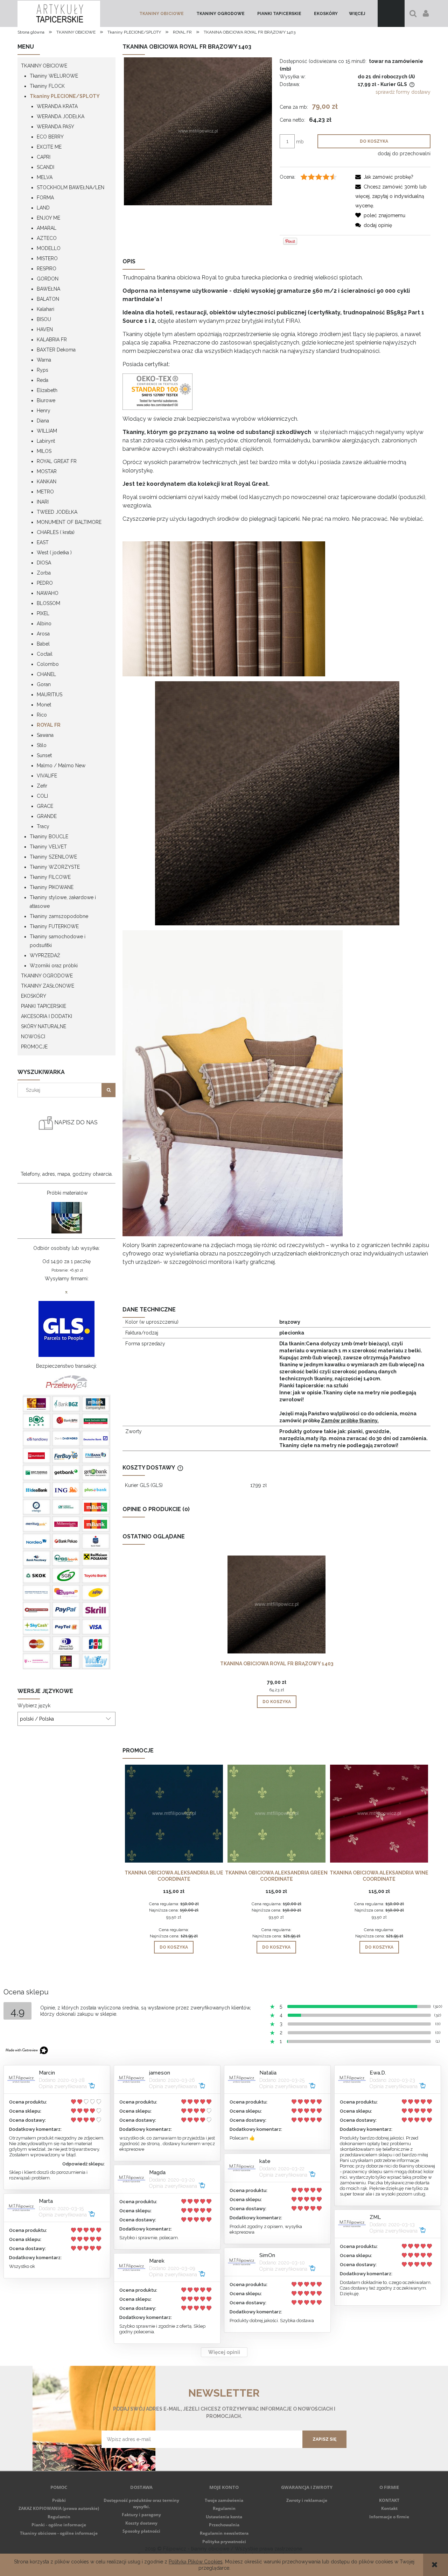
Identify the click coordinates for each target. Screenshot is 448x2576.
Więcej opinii (224, 2352)
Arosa (43, 634)
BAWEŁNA (48, 289)
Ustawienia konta (224, 2517)
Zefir (42, 786)
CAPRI (44, 157)
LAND (43, 208)
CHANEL (46, 674)
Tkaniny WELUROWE (54, 76)
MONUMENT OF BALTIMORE (69, 522)
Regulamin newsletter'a (128, 2453)
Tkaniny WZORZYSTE (55, 867)
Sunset (44, 755)
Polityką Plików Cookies (196, 2562)
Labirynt (46, 441)
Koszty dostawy (141, 2523)
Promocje (34, 1047)
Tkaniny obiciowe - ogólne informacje (59, 2533)
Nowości (33, 1037)
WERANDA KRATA (57, 106)
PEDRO (45, 583)
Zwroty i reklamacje (307, 2500)
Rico (42, 715)
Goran (44, 684)
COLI (42, 796)
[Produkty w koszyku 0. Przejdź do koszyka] (391, 13)
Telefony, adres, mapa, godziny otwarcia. (67, 1174)
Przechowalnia (224, 2525)
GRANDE (47, 816)
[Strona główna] (59, 13)
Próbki (59, 2500)
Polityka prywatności (224, 2542)
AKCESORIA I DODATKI (47, 1016)
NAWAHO (48, 593)
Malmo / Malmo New (61, 766)
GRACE (45, 806)
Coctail (45, 654)
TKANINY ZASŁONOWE (48, 986)
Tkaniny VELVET (48, 847)
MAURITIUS (50, 695)
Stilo (42, 745)
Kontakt (389, 2508)
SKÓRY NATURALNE (44, 1026)
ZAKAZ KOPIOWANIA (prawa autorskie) (59, 2508)
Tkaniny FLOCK (47, 86)
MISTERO (47, 258)
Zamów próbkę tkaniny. (350, 1421)
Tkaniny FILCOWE (50, 877)
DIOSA (44, 563)
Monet (44, 705)
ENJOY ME (48, 218)
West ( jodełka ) (54, 553)
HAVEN (45, 329)
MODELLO (49, 248)
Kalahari (45, 309)
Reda (43, 380)
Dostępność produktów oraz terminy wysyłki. (141, 2503)
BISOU (44, 319)
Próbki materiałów (67, 1193)
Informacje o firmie (389, 2517)
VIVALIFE (47, 776)
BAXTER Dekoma (56, 350)
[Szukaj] (108, 1090)
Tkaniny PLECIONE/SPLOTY (65, 96)
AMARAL (47, 228)
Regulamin (59, 2517)
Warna (44, 360)
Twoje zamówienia (224, 2500)
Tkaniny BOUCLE (49, 837)
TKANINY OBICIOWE (44, 66)
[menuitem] (162, 14)
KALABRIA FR (52, 340)
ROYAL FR (49, 725)
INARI (43, 502)
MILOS (44, 451)
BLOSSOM (48, 603)
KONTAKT (389, 2500)
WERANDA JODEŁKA (61, 116)
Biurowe (46, 400)
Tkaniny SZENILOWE (53, 857)
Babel (43, 644)
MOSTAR (47, 471)
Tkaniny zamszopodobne (59, 916)
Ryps (43, 370)
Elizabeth (47, 390)
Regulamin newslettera (224, 2533)
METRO (45, 492)
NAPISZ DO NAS (75, 1122)
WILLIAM (47, 431)
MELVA (45, 177)
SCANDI (45, 167)
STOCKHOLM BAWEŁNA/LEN (71, 187)
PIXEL (43, 613)
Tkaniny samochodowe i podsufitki (58, 941)
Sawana (45, 735)
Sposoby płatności (141, 2531)
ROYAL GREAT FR (57, 461)
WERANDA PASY (55, 127)
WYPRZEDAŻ (45, 955)
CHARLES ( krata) (56, 532)
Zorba (44, 573)
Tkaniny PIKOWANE (52, 887)
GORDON (48, 279)
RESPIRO (47, 269)
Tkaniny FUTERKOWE (54, 926)
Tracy (43, 826)
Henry (44, 411)
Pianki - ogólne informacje (59, 2525)
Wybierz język (34, 1706)
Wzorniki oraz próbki (54, 966)
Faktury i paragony (141, 2515)
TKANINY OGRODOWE (47, 976)
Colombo (48, 664)
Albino (44, 624)
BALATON (48, 299)
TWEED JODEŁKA (57, 512)
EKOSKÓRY (34, 996)
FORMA (45, 198)
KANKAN (47, 482)
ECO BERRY (50, 137)
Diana (43, 421)
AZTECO (47, 238)
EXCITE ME (49, 147)
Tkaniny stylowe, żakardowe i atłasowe (63, 902)
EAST (43, 542)
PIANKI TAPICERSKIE (44, 1006)
